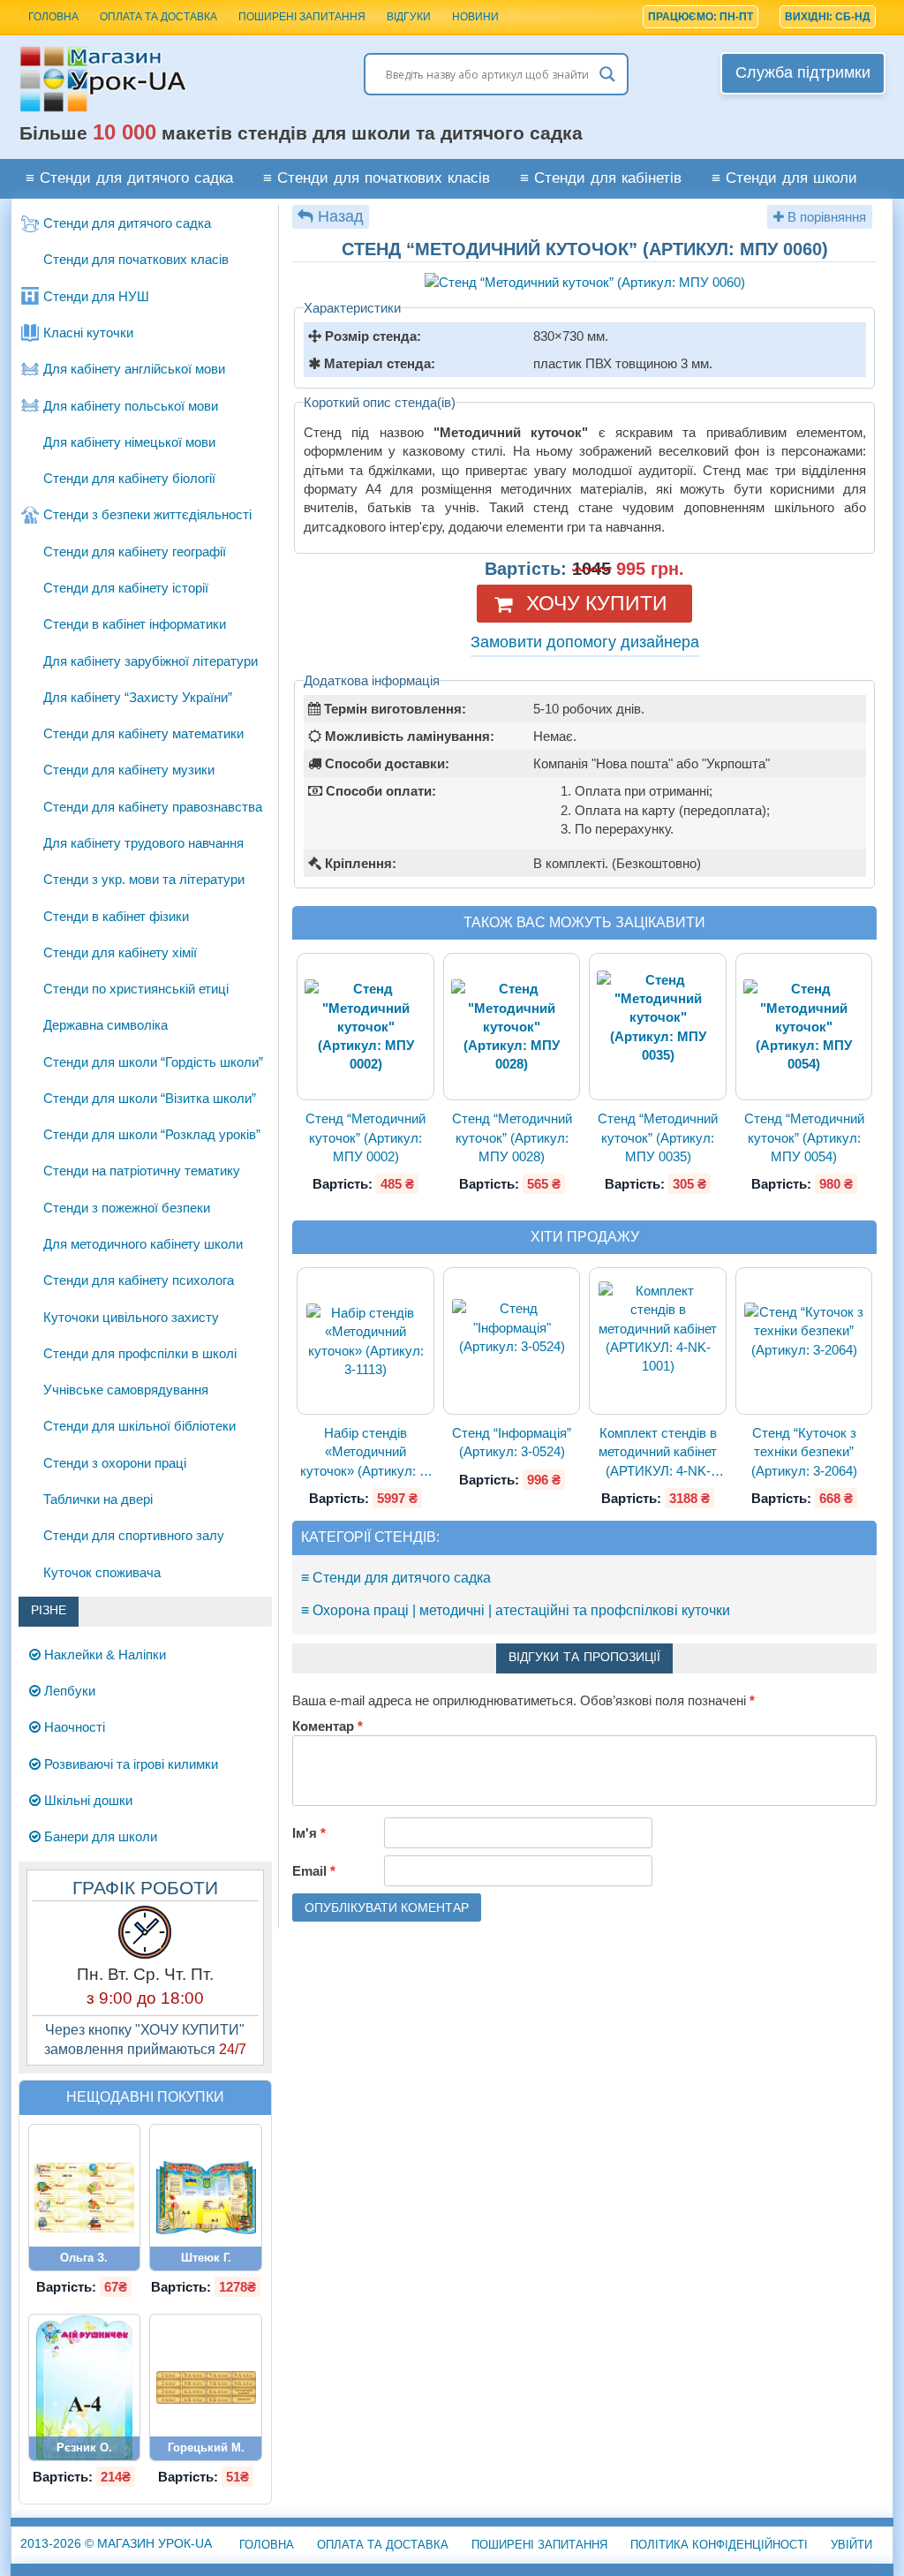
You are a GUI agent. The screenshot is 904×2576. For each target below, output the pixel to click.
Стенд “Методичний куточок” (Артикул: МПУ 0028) (512, 1137)
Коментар (328, 1726)
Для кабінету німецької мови (129, 442)
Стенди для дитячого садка (127, 223)
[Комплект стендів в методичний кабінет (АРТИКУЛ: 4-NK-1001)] (658, 1341)
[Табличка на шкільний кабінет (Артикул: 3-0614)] (206, 2388)
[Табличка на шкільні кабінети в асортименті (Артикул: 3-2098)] (85, 2198)
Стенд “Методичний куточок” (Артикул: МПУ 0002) (365, 1137)
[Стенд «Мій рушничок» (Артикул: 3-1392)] (84, 2387)
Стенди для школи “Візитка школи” (150, 1098)
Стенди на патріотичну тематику (142, 1171)
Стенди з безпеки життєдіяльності (147, 514)
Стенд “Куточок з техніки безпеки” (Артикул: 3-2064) (804, 1452)
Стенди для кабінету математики (143, 733)
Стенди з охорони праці (115, 1463)
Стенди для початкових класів (136, 259)
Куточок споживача (102, 1572)
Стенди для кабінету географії (135, 551)
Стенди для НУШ (96, 296)
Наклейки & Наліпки (103, 1654)
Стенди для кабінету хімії (120, 952)
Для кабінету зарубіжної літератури (151, 661)
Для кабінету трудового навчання (143, 843)
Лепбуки (68, 1691)
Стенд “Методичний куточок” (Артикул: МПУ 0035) (658, 1137)
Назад (341, 216)
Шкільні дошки (87, 1800)
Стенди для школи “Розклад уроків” (152, 1134)
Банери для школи (99, 1836)
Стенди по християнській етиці (136, 989)
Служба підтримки (803, 72)
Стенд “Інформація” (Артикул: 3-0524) (512, 1442)
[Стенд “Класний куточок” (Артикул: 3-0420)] (206, 2198)
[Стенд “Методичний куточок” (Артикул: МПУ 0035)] (657, 1027)
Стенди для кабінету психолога (139, 1280)
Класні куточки (88, 332)
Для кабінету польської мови (131, 406)
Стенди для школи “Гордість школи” (153, 1062)
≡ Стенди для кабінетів (601, 179)
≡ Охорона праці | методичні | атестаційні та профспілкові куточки (516, 1610)
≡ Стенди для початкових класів (377, 179)
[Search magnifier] (607, 74)
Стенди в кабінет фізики (116, 916)
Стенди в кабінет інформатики (135, 624)
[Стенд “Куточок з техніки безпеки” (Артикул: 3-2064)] (804, 1341)
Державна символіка (105, 1025)
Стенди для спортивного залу (134, 1535)
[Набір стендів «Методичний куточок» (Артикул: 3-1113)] (365, 1341)
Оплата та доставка (158, 17)
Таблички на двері (98, 1499)
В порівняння (825, 217)
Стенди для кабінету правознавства (153, 807)
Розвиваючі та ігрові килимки (129, 1764)
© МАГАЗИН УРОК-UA (116, 2543)
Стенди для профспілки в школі (140, 1353)
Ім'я (309, 1833)
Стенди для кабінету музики (129, 770)
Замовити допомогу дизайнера (585, 642)
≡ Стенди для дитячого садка (129, 179)
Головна (267, 2545)
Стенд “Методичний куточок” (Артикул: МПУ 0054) (804, 1137)
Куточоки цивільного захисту (131, 1317)
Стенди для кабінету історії (126, 588)
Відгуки (409, 17)
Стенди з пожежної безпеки (127, 1208)
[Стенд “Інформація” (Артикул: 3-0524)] (512, 1341)
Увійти (851, 2545)
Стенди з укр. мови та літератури (144, 879)
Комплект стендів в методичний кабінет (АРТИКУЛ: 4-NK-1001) (658, 1453)
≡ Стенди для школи (784, 179)
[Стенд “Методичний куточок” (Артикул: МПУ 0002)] (365, 1027)
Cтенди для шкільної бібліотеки (139, 1426)
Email (314, 1871)
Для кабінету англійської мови (134, 369)
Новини (475, 17)
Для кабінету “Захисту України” (138, 697)
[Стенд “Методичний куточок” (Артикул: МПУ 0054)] (804, 1027)
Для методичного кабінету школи (143, 1244)
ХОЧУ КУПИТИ (597, 603)
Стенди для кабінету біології (129, 478)
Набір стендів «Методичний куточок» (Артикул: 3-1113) (365, 1453)
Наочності (73, 1727)
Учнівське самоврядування (126, 1390)
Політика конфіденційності (719, 2545)
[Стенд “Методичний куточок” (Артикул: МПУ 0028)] (512, 1027)
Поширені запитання (302, 17)
